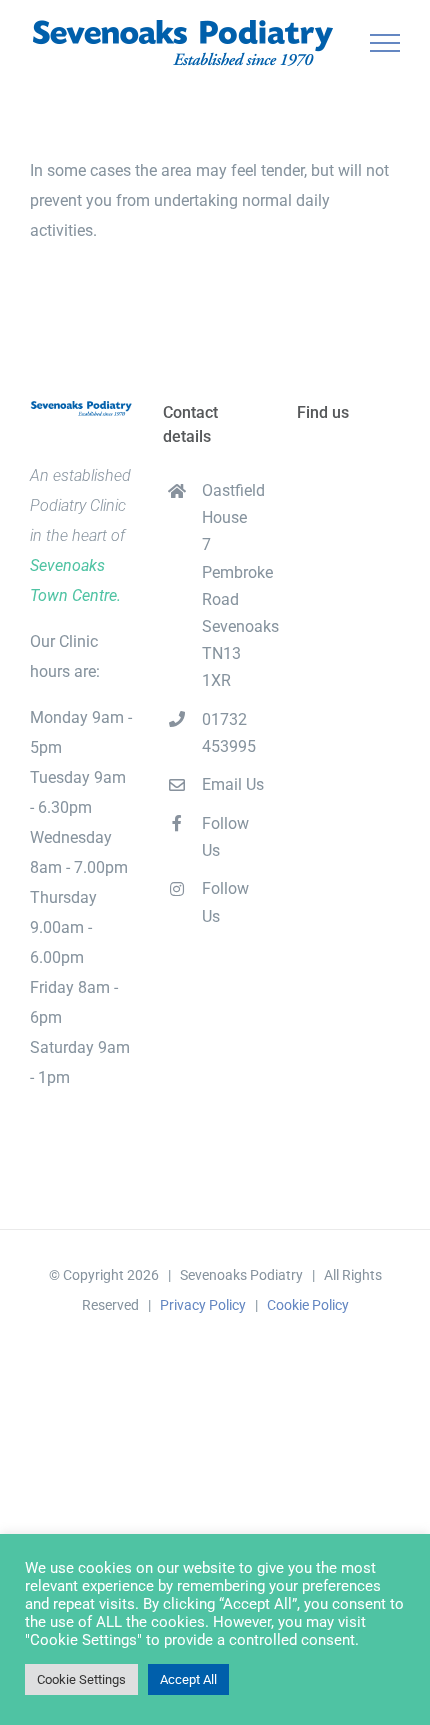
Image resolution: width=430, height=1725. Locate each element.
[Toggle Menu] (385, 43)
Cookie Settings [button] (81, 1679)
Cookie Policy (308, 1305)
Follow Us (225, 837)
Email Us (233, 784)
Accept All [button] (188, 1679)
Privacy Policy (203, 1305)
